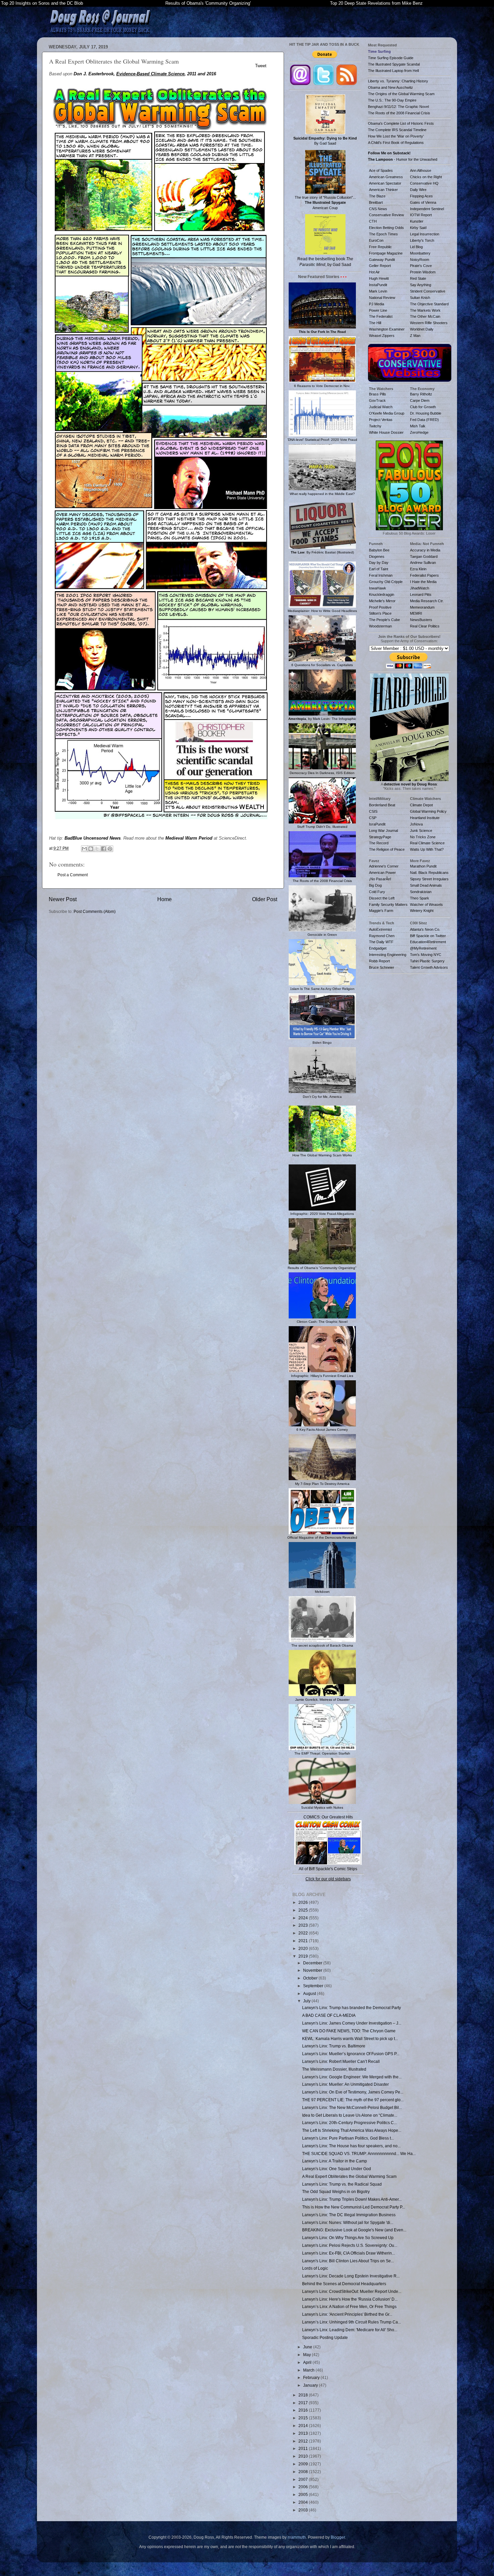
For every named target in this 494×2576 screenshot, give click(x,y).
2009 (304, 2464)
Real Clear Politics (425, 626)
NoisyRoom (420, 260)
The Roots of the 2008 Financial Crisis (399, 113)
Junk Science (421, 831)
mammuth (297, 2537)
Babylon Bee (379, 550)
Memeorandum (422, 607)
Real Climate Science (427, 843)
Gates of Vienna (423, 202)
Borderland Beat (382, 805)
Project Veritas (381, 420)
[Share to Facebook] (104, 849)
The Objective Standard (429, 304)
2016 (304, 2410)
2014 (304, 2426)
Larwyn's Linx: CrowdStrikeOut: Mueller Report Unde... (352, 2291)
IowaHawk (378, 588)
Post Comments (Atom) (95, 911)
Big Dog (375, 885)
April (308, 2362)
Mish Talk (418, 426)
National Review (382, 298)
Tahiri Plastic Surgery (427, 961)
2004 (304, 2502)
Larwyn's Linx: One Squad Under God (337, 2169)
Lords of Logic (315, 2268)
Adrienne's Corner (384, 866)
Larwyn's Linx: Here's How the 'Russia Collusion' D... (350, 2299)
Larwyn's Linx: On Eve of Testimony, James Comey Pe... (353, 2092)
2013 (304, 2433)
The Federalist (381, 316)
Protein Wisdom (423, 272)
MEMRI (416, 613)
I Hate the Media (423, 582)
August (310, 1993)
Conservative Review (386, 215)
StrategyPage (380, 837)
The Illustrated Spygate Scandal (394, 64)
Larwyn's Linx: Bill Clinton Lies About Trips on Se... (348, 2261)
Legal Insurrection (425, 234)
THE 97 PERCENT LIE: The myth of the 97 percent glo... (353, 2100)
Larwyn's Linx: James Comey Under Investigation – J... (352, 2023)
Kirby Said (418, 228)
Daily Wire (418, 190)
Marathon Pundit (423, 866)
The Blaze (377, 196)
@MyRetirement (423, 948)
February (312, 2377)
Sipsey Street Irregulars (429, 879)
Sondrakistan (421, 892)
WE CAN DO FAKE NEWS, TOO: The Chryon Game (349, 2031)
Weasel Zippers (382, 336)
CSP (373, 818)
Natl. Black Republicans (429, 873)
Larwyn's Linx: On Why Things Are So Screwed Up (348, 2238)
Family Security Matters (388, 905)
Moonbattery (420, 253)
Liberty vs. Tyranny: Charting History (398, 81)
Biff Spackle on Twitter (428, 936)
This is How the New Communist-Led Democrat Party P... (354, 2207)
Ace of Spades (381, 170)
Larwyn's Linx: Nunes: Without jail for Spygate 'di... (348, 2222)
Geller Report (380, 266)
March (309, 2370)
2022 (304, 1933)
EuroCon (376, 240)
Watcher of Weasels (426, 905)
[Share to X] (97, 849)
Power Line (378, 310)
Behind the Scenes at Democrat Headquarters (344, 2284)
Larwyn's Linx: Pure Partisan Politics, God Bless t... (348, 2138)
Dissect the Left (382, 898)
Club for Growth (423, 407)
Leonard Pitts (421, 594)
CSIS (373, 811)
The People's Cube (384, 620)
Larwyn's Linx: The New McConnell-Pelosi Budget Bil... (352, 2107)
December (313, 1963)
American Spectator (385, 183)
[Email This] (84, 849)
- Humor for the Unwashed (403, 159)
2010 (304, 2456)
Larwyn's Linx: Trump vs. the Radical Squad (342, 2184)
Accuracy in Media (425, 550)
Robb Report (379, 961)
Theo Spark (420, 898)
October (311, 1978)
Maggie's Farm (381, 911)
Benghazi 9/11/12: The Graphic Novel (398, 107)
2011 (304, 2448)
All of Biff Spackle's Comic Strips (328, 1869)
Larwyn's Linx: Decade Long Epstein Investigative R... (351, 2276)
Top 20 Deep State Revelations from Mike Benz (376, 3)
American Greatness (386, 177)
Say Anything (421, 285)
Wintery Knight (422, 911)
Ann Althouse (421, 170)
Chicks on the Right (426, 177)
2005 (304, 2494)
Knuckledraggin (382, 594)
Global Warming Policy (428, 811)
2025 (304, 1910)
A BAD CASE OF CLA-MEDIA (329, 2015)
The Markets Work (425, 310)
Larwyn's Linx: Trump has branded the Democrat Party (352, 2008)
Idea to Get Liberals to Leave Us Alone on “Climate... (350, 2115)
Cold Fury (377, 892)
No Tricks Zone (423, 837)
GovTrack (377, 400)
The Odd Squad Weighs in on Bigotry (336, 2191)
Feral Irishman (381, 575)
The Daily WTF (381, 942)
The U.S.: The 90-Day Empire (392, 100)
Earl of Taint (379, 569)
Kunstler (417, 221)
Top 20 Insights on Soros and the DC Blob (42, 3)
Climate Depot (421, 805)
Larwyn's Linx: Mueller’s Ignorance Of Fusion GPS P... (351, 2054)
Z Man (415, 336)
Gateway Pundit (382, 260)
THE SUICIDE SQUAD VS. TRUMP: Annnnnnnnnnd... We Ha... (359, 2154)
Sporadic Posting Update (325, 2337)
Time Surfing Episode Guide (391, 58)
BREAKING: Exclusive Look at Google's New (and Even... (354, 2230)
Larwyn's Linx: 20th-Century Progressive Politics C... (349, 2123)
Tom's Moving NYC (426, 955)
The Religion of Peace (387, 849)
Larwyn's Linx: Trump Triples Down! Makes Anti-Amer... (352, 2199)
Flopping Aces (421, 196)
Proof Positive (380, 607)
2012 (304, 2441)
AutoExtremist (380, 929)
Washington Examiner (387, 329)
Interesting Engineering (388, 955)
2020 (304, 1948)
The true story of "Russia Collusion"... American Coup (325, 202)
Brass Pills (378, 394)
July (307, 2001)
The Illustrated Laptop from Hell (393, 71)
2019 (304, 1956)
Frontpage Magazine (386, 253)
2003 (304, 2510)
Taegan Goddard (424, 556)
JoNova (416, 824)
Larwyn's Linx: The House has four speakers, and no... (351, 2146)
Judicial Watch (381, 407)
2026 (304, 1902)
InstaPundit (378, 285)
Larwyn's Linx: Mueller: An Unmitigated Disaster (345, 2084)
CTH (373, 221)
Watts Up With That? (427, 849)
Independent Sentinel (427, 209)
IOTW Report (421, 215)
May (307, 2355)
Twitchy (375, 426)
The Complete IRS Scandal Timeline (397, 130)
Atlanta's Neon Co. (425, 929)
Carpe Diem (420, 400)
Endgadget (378, 948)
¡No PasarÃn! (380, 879)
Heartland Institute (425, 818)
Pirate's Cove (421, 266)
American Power (382, 873)
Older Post (265, 899)
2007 (304, 2479)
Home (164, 899)
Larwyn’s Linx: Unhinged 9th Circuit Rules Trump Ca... (352, 2322)
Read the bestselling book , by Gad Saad (325, 262)
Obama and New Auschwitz (390, 87)
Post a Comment (73, 875)
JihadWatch (420, 588)
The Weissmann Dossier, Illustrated (334, 2069)
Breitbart (376, 202)
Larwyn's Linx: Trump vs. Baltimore (334, 2046)
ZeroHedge (419, 432)
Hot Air (374, 272)
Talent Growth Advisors (429, 967)
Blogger (338, 2537)
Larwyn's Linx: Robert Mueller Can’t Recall (341, 2061)
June (308, 2347)
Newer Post (63, 899)
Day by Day (379, 563)
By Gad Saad (325, 141)
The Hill (375, 323)
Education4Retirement (428, 942)
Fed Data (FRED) (424, 420)
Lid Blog (416, 247)
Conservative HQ (424, 183)
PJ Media (377, 304)
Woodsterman (380, 626)
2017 (304, 2403)
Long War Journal (383, 831)
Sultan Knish (420, 298)
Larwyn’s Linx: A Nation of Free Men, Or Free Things (349, 2306)
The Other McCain (425, 316)
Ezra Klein (418, 569)
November (313, 1970)
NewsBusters (421, 620)
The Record (379, 843)
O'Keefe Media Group (387, 413)
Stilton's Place (380, 613)
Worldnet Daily (422, 329)
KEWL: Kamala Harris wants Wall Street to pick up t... (350, 2039)
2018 (304, 2395)
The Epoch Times (383, 234)
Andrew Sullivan (423, 563)
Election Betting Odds (386, 228)
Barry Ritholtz (421, 394)
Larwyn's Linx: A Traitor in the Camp (335, 2161)
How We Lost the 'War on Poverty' (396, 136)
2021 (304, 1941)
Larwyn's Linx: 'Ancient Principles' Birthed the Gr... (347, 2314)
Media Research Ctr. (427, 601)
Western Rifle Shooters (429, 323)
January (311, 2385)
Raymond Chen (382, 936)
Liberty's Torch (422, 240)
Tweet (261, 66)
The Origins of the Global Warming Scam (401, 94)
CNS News (378, 209)
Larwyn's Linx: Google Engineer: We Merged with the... (352, 2077)
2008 (304, 2472)
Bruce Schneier (382, 967)
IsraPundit (377, 824)
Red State (418, 278)
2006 (304, 2487)
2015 (304, 2418)
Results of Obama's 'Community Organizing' (208, 3)
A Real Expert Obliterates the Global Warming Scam (349, 2176)
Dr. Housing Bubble (426, 413)
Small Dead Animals (426, 885)
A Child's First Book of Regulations (396, 143)
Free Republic (380, 247)
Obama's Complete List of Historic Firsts (401, 123)
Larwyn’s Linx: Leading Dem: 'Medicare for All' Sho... (350, 2330)
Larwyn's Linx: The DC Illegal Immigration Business (349, 2215)
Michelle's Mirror (382, 601)
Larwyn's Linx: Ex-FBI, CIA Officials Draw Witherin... (348, 2253)
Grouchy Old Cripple (386, 582)
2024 (304, 1918)
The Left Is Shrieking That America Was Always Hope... (352, 2130)
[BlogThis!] (91, 849)
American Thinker (383, 190)
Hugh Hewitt (379, 278)
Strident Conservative (428, 291)
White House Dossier (386, 432)
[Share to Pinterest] (110, 849)
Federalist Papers (424, 575)
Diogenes (377, 556)
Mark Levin (378, 291)
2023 (304, 1925)
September (314, 1986)
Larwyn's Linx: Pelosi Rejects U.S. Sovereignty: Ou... (350, 2245)
